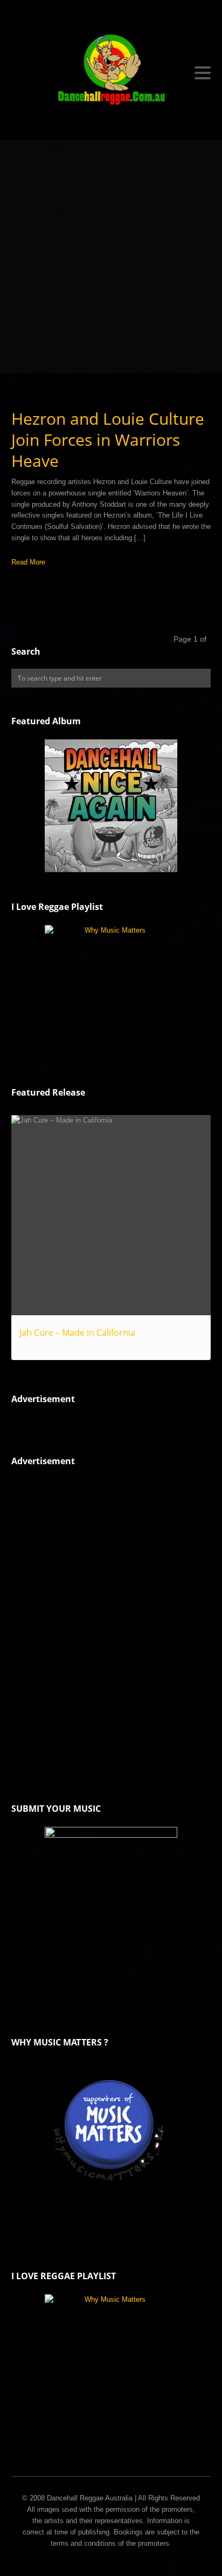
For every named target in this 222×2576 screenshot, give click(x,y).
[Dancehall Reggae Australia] (111, 73)
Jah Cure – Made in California (77, 1333)
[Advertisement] (111, 256)
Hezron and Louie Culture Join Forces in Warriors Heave (108, 440)
